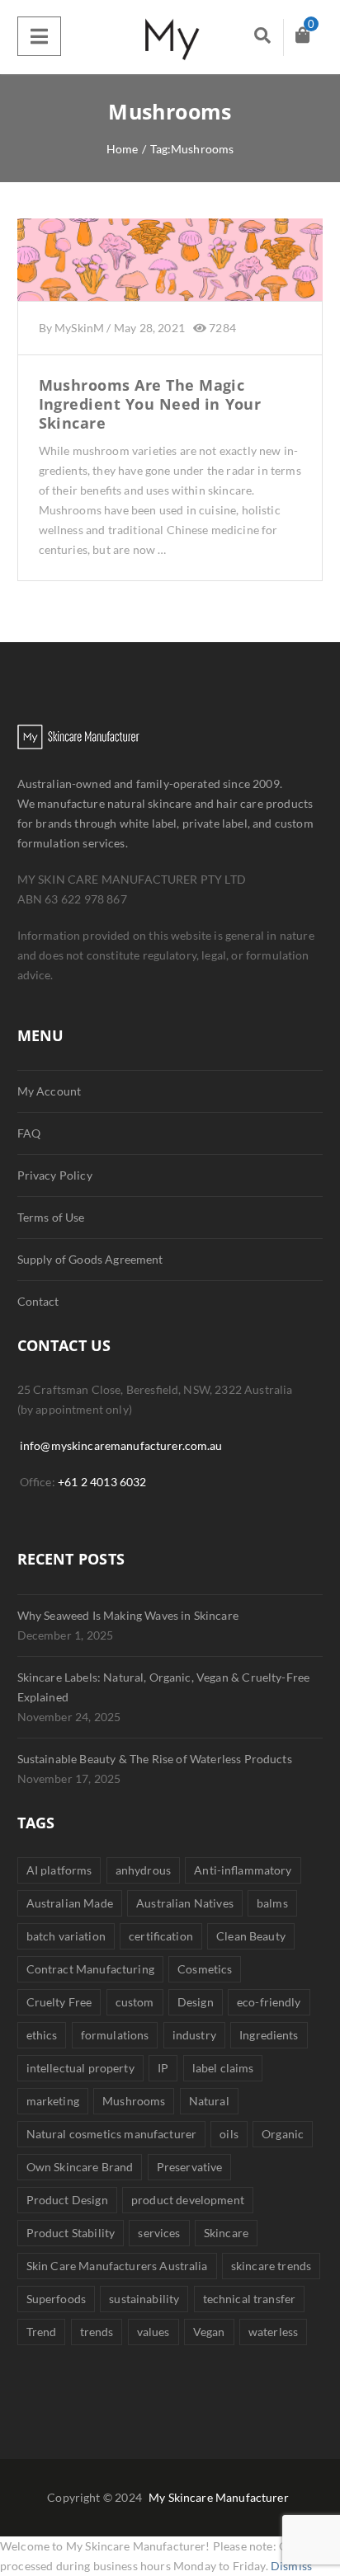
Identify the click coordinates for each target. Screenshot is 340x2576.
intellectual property (80, 2068)
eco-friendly (269, 2002)
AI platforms (59, 1870)
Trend (42, 2332)
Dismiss (291, 2566)
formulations (115, 2035)
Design (196, 2002)
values (153, 2332)
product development (188, 2200)
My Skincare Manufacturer (219, 2497)
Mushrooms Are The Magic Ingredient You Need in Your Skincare (150, 404)
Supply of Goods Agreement (90, 1259)
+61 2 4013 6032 (102, 1482)
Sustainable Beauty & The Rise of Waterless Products (155, 1759)
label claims (223, 2068)
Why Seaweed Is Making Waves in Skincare (128, 1615)
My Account (50, 1091)
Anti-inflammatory (243, 1870)
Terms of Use (51, 1217)
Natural (209, 2101)
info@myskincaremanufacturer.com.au (121, 1445)
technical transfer (250, 2299)
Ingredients (269, 2035)
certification (161, 1936)
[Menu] (39, 36)
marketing (53, 2101)
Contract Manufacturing (90, 1969)
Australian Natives (185, 1903)
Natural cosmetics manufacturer (111, 2134)
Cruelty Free (59, 2002)
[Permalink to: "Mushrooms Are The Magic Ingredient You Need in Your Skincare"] (170, 280)
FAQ (29, 1133)
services (159, 2233)
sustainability (144, 2299)
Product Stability (71, 2233)
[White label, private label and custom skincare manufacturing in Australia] (170, 37)
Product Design (67, 2200)
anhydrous (143, 1870)
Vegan (209, 2332)
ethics (42, 2035)
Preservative (190, 2167)
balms (272, 1903)
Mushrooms (134, 2101)
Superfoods (56, 2299)
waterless (273, 2332)
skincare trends (271, 2266)
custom (135, 2002)
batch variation (66, 1936)
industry (194, 2035)
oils (229, 2134)
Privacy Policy (55, 1175)
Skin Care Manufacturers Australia (117, 2266)
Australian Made (70, 1903)
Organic (283, 2134)
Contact (38, 1301)
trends (97, 2332)
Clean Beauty (251, 1936)
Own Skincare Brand (80, 2167)
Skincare (226, 2233)
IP (163, 2068)
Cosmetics (205, 1969)
